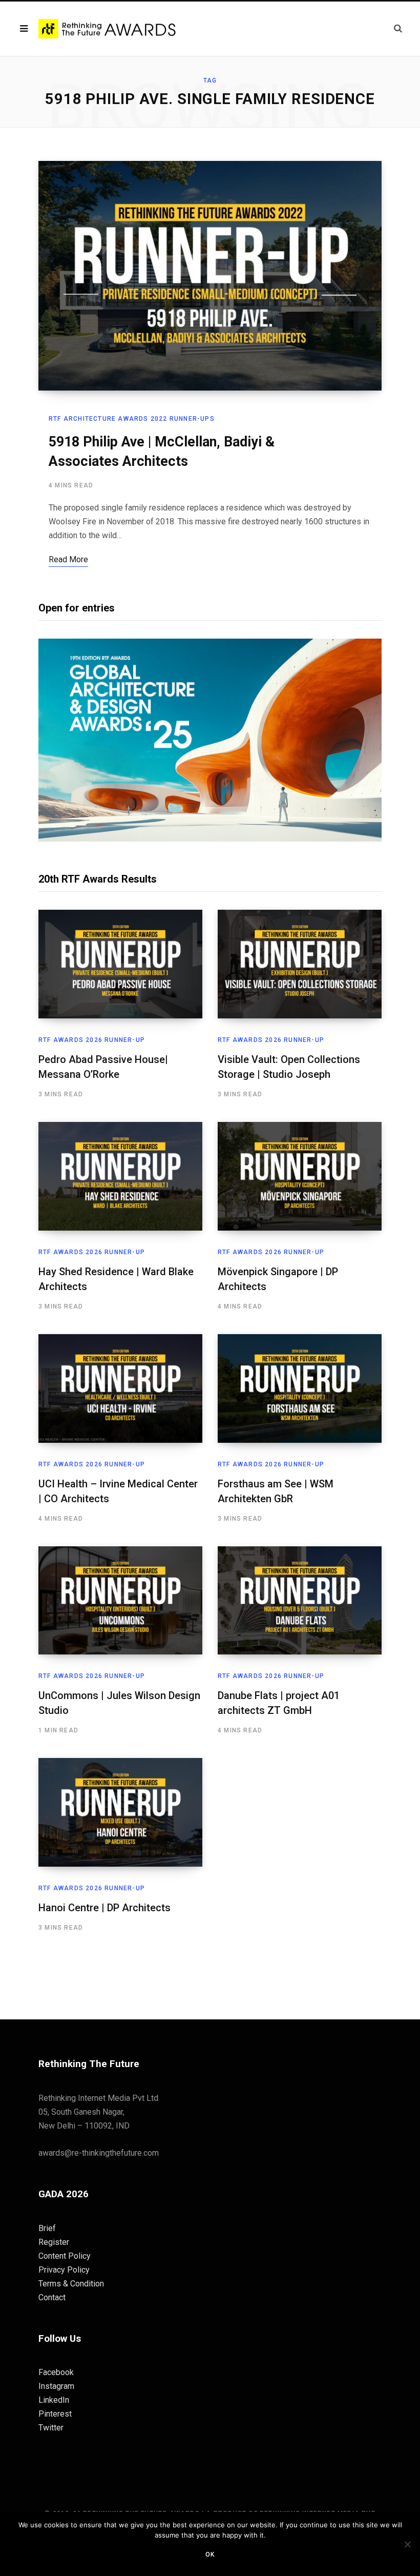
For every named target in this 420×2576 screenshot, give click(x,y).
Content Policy (65, 2256)
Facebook (56, 2372)
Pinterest (55, 2414)
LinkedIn (54, 2400)
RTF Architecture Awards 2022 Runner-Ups (132, 419)
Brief (47, 2228)
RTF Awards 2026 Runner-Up (92, 1040)
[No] (407, 2544)
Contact (52, 2297)
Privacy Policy (64, 2270)
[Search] (398, 28)
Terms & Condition (71, 2284)
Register (54, 2242)
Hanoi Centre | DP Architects (104, 1908)
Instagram (56, 2386)
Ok (210, 2554)
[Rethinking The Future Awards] (108, 29)
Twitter (51, 2428)
